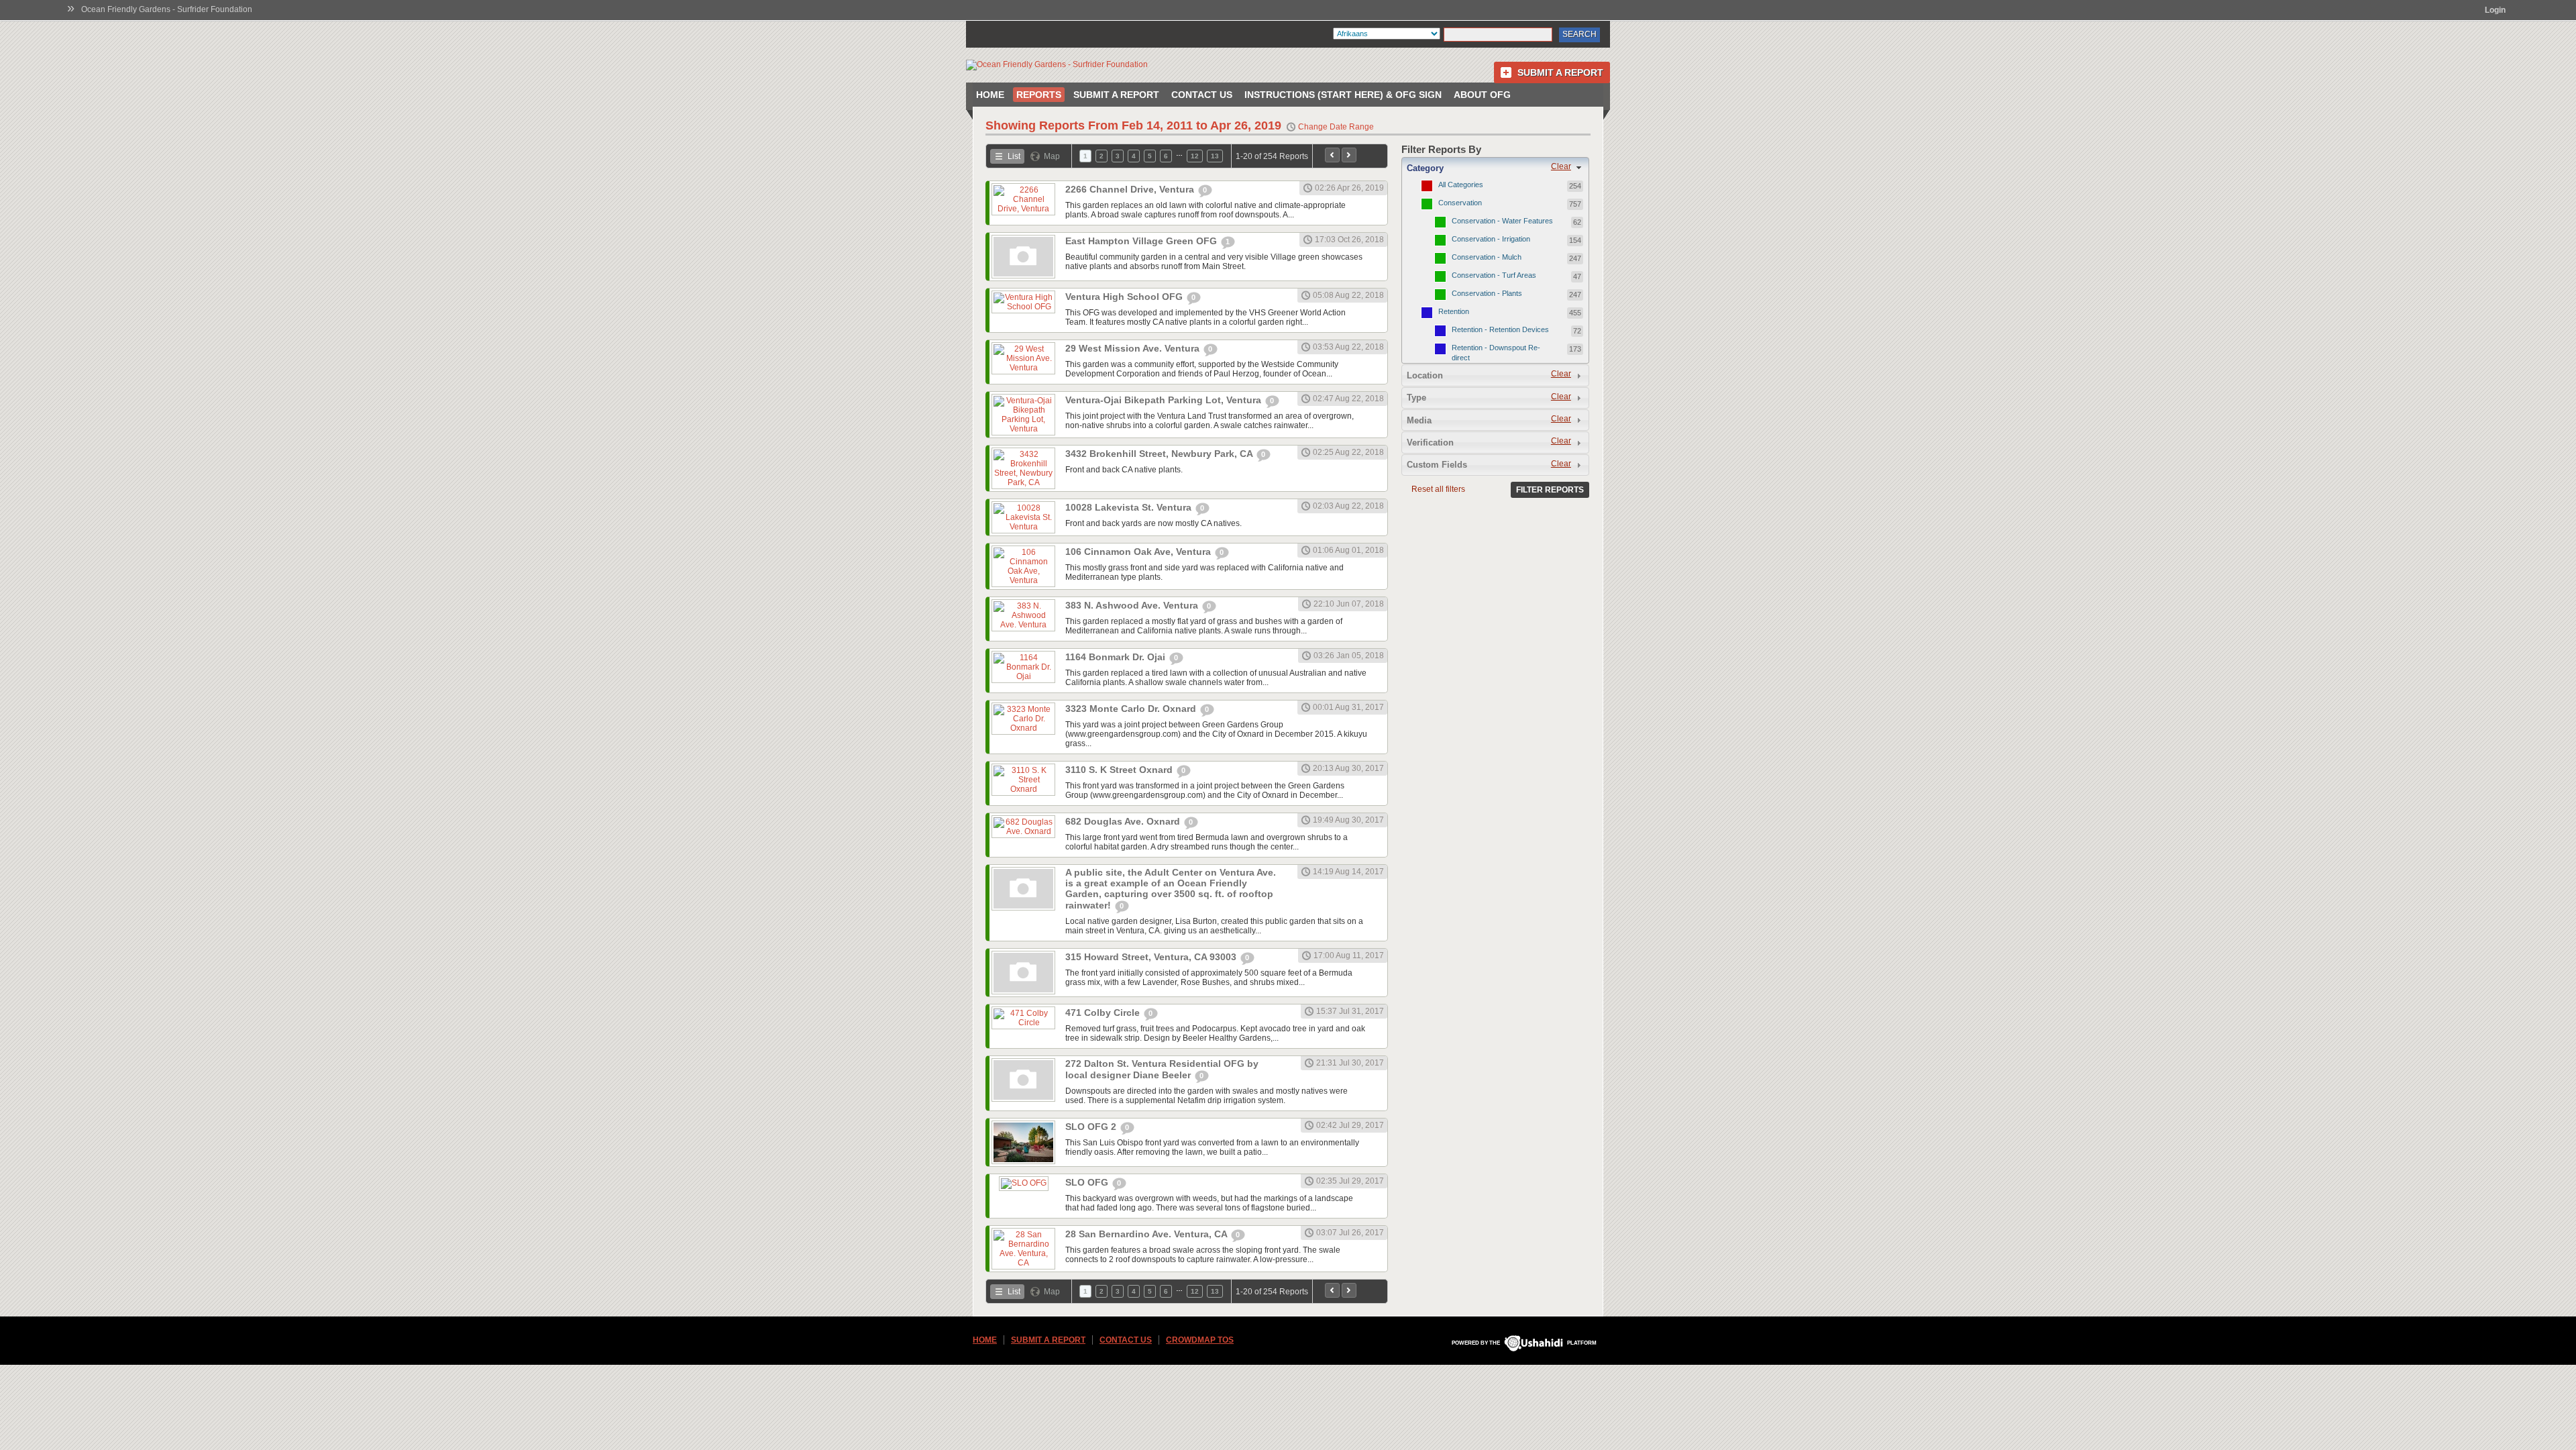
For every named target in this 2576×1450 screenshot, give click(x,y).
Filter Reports (1550, 490)
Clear (1561, 166)
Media (1419, 420)
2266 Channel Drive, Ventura (1131, 189)
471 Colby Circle (1104, 1013)
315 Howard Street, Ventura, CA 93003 (1152, 957)
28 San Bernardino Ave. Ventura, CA (1147, 1234)
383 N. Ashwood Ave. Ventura (1133, 605)
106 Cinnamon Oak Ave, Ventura (1139, 552)
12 (1195, 156)
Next (1349, 155)
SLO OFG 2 (1092, 1127)
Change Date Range (1336, 127)
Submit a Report (1560, 72)
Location (1425, 375)
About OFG (1482, 95)
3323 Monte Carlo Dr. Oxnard (1132, 709)
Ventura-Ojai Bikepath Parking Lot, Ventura (1165, 400)
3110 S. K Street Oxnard (1120, 770)
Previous (1332, 155)
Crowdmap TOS (1200, 1340)
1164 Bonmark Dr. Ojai (1117, 657)
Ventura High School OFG (1125, 297)
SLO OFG (1088, 1182)
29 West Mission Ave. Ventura (1134, 348)
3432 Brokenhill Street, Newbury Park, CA (1160, 454)
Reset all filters (1438, 489)
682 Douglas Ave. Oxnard (1124, 821)
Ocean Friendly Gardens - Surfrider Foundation (167, 9)
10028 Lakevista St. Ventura (1130, 507)
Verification (1430, 443)
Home (990, 95)
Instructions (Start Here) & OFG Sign (1343, 95)
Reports (1039, 95)
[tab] (1495, 168)
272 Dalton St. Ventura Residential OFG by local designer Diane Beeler (1162, 1069)
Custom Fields (1437, 465)
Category (1425, 168)
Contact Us (1202, 95)
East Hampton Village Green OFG (1142, 241)
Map (1052, 156)
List (1014, 156)
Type (1416, 398)
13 (1215, 156)
